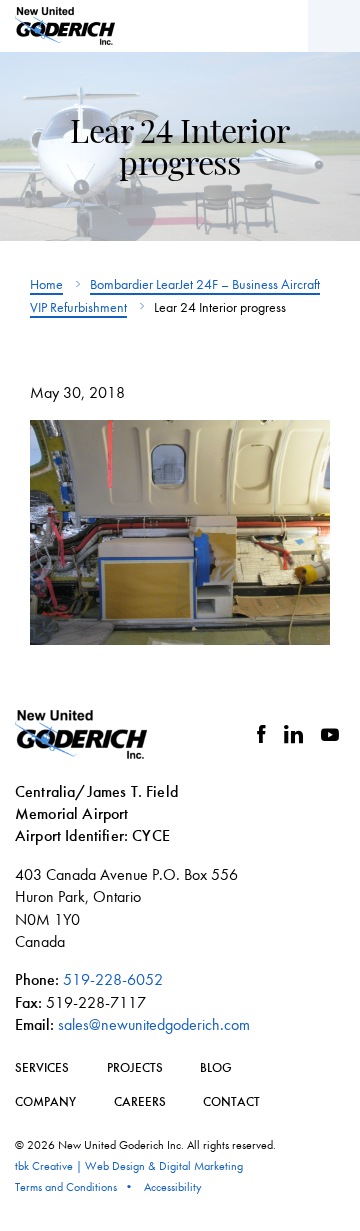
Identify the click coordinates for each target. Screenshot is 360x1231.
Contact (231, 1101)
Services (42, 1067)
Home (46, 284)
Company (45, 1101)
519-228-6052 (113, 979)
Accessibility (173, 1187)
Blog (216, 1067)
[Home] (65, 26)
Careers (140, 1101)
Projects (135, 1067)
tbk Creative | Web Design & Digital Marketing (129, 1166)
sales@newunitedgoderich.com (154, 1024)
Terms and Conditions (66, 1187)
